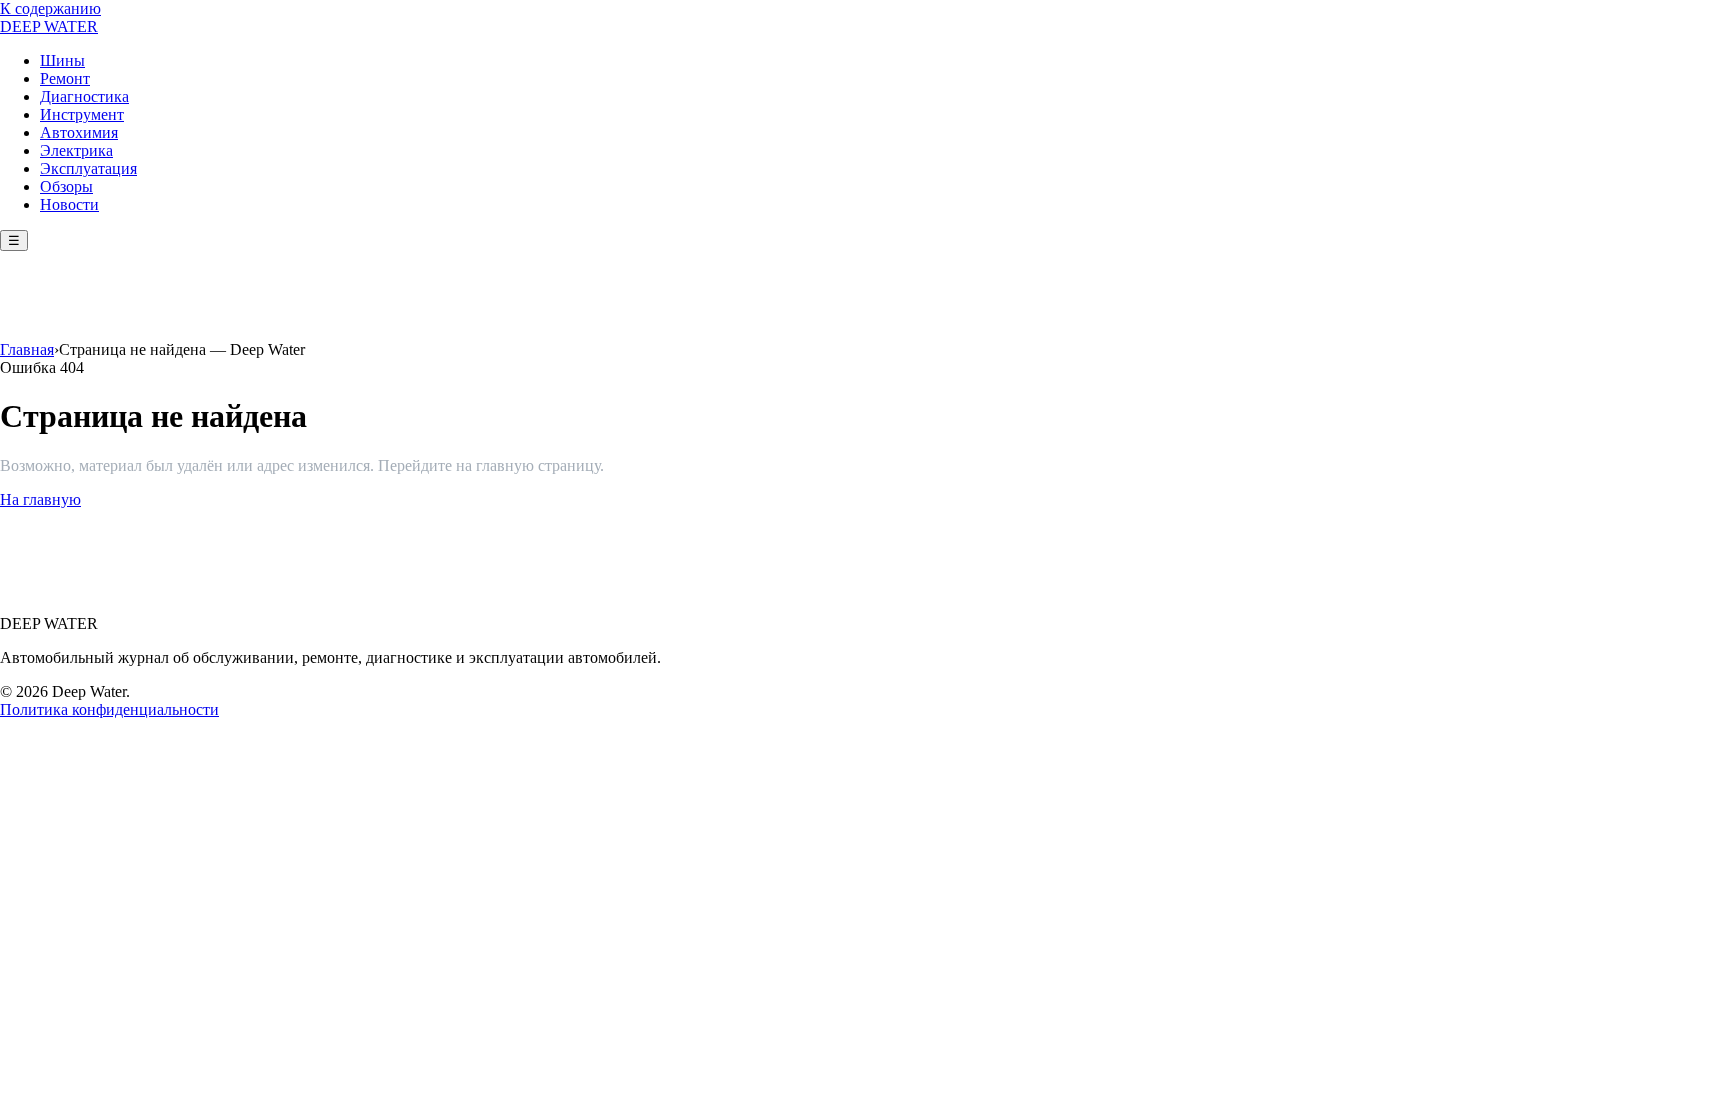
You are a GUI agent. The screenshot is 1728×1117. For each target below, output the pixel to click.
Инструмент (82, 114)
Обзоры (66, 186)
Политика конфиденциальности (109, 709)
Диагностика (84, 96)
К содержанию (50, 8)
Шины (62, 60)
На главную (40, 499)
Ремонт (65, 78)
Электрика (76, 150)
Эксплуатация (88, 168)
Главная (27, 349)
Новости (69, 204)
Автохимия (79, 132)
